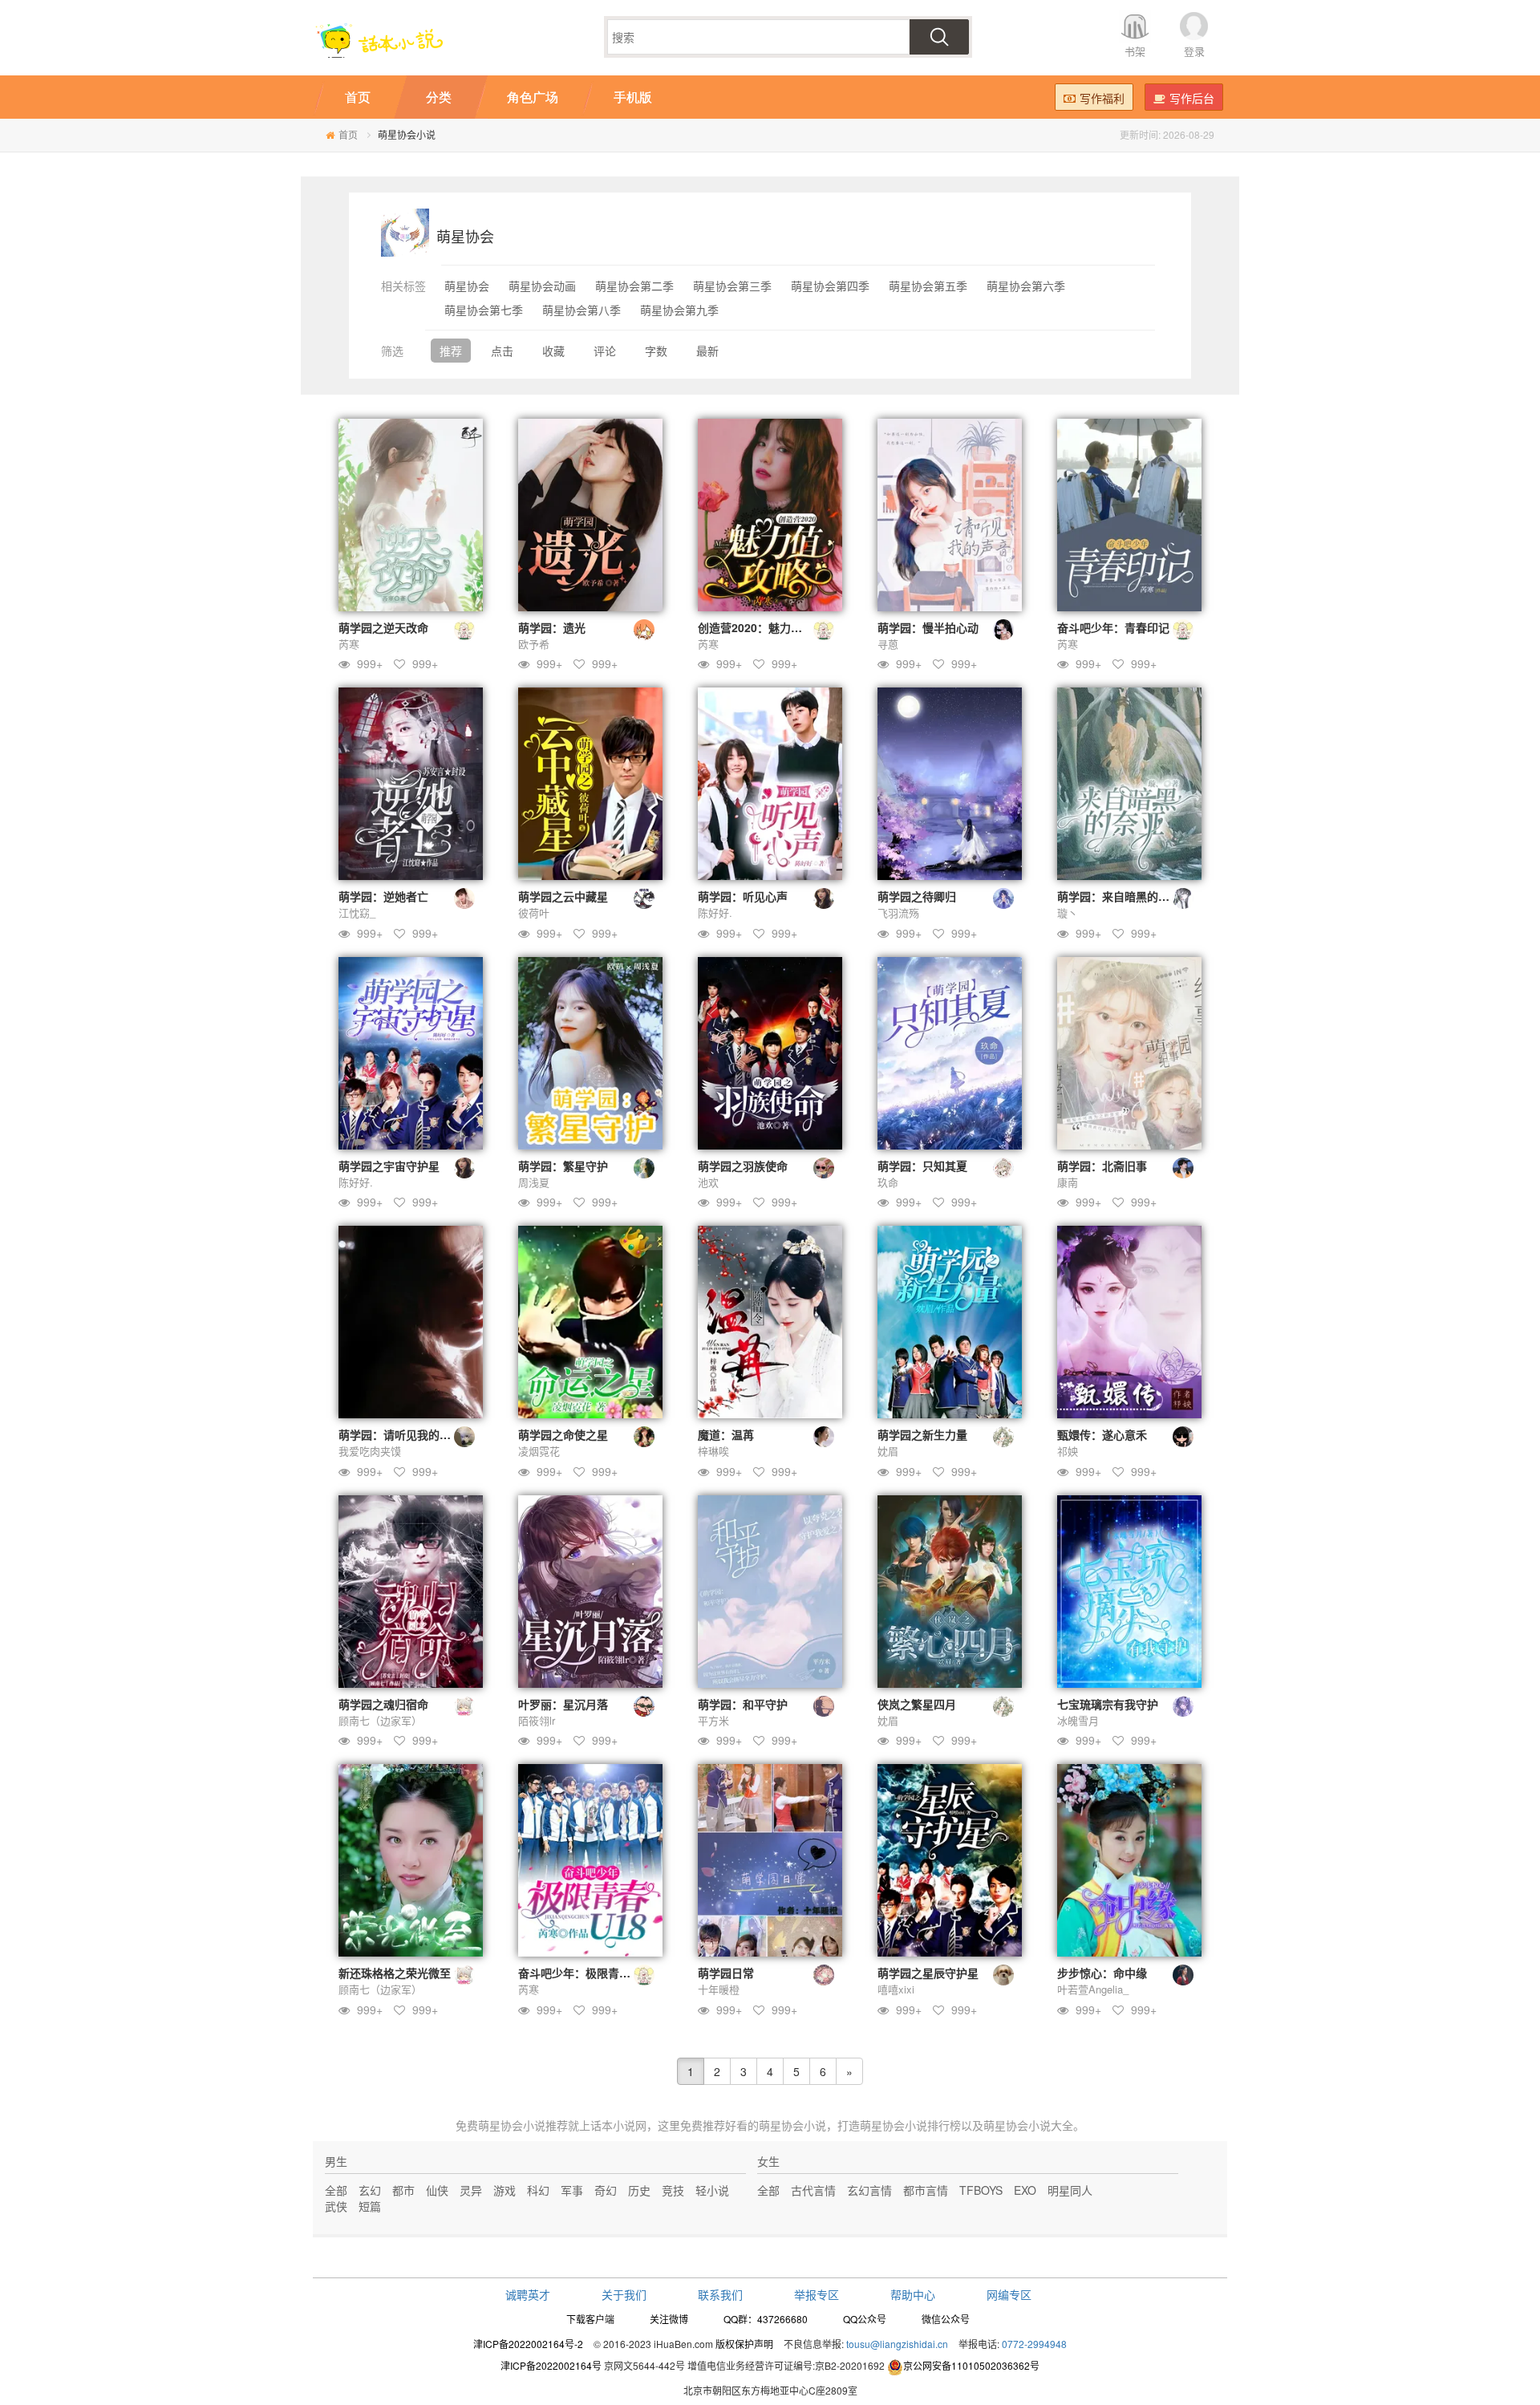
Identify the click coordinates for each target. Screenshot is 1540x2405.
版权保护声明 (744, 2344)
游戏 (505, 2190)
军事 (572, 2190)
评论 (605, 351)
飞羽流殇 (898, 913)
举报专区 (817, 2294)
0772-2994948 (1034, 2344)
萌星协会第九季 (679, 310)
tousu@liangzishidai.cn (897, 2344)
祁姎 (1068, 1451)
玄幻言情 (869, 2190)
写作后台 (1192, 98)
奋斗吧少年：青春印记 (1113, 627)
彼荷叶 (534, 913)
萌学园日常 (726, 1973)
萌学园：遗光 (552, 627)
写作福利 (1102, 98)
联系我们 (720, 2294)
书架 (1135, 51)
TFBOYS (981, 2190)
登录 (1194, 51)
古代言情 (813, 2190)
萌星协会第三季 (732, 286)
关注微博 (669, 2319)
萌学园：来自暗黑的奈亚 (1119, 896)
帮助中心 (913, 2294)
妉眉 (888, 1451)
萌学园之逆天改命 (383, 627)
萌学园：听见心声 (743, 896)
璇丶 (1068, 913)
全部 (336, 2190)
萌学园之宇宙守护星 (389, 1166)
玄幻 (370, 2190)
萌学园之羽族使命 (743, 1166)
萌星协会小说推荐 (523, 2125)
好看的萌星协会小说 (776, 2125)
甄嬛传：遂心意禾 (1102, 1434)
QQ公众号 (865, 2319)
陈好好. (715, 913)
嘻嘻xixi (896, 1989)
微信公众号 (946, 2319)
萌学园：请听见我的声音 (400, 1434)
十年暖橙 (719, 1989)
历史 (639, 2190)
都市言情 (926, 2190)
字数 (656, 351)
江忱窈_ (357, 913)
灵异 (471, 2190)
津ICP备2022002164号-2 (528, 2344)
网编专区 (1009, 2294)
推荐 (451, 351)
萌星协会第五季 (928, 286)
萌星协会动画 (542, 286)
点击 (502, 351)
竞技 (673, 2190)
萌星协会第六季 (1026, 286)
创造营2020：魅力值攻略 (761, 627)
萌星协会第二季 (634, 286)
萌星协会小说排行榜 (910, 2125)
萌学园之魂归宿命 (383, 1704)
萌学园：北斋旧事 (1102, 1166)
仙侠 (437, 2190)
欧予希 (534, 644)
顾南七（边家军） (380, 1720)
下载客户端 (590, 2319)
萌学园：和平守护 (743, 1704)
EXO (1025, 2190)
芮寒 (349, 644)
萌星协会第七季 (484, 310)
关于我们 (624, 2294)
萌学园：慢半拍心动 (928, 627)
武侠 (336, 2206)
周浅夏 (534, 1182)
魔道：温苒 (726, 1434)
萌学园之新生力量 (922, 1434)
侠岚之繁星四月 (917, 1704)
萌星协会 (467, 286)
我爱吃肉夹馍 (370, 1451)
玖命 (888, 1182)
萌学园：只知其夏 (922, 1166)
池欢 (708, 1182)
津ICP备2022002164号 (551, 2365)
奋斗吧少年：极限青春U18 (585, 1973)
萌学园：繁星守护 (563, 1166)
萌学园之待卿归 (917, 896)
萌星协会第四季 (830, 286)
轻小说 (712, 2190)
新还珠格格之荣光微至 (395, 1973)
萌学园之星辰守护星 (928, 1973)
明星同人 (1070, 2190)
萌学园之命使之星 (563, 1434)
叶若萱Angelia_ (1093, 1989)
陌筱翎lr (537, 1720)
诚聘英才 (528, 2294)
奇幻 (606, 2190)
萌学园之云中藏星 (563, 896)
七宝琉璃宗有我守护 (1108, 1704)
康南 (1068, 1182)
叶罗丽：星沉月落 (563, 1704)
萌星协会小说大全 (1028, 2125)
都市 (403, 2190)
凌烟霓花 (539, 1451)
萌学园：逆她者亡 (383, 896)
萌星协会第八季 (582, 310)
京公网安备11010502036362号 (971, 2365)
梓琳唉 (713, 1451)
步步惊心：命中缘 (1102, 1973)
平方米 (713, 1720)
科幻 (538, 2190)
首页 (348, 134)
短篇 (370, 2206)
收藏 (553, 351)
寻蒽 (888, 644)
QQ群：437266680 (766, 2319)
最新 (707, 351)
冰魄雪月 (1078, 1720)
